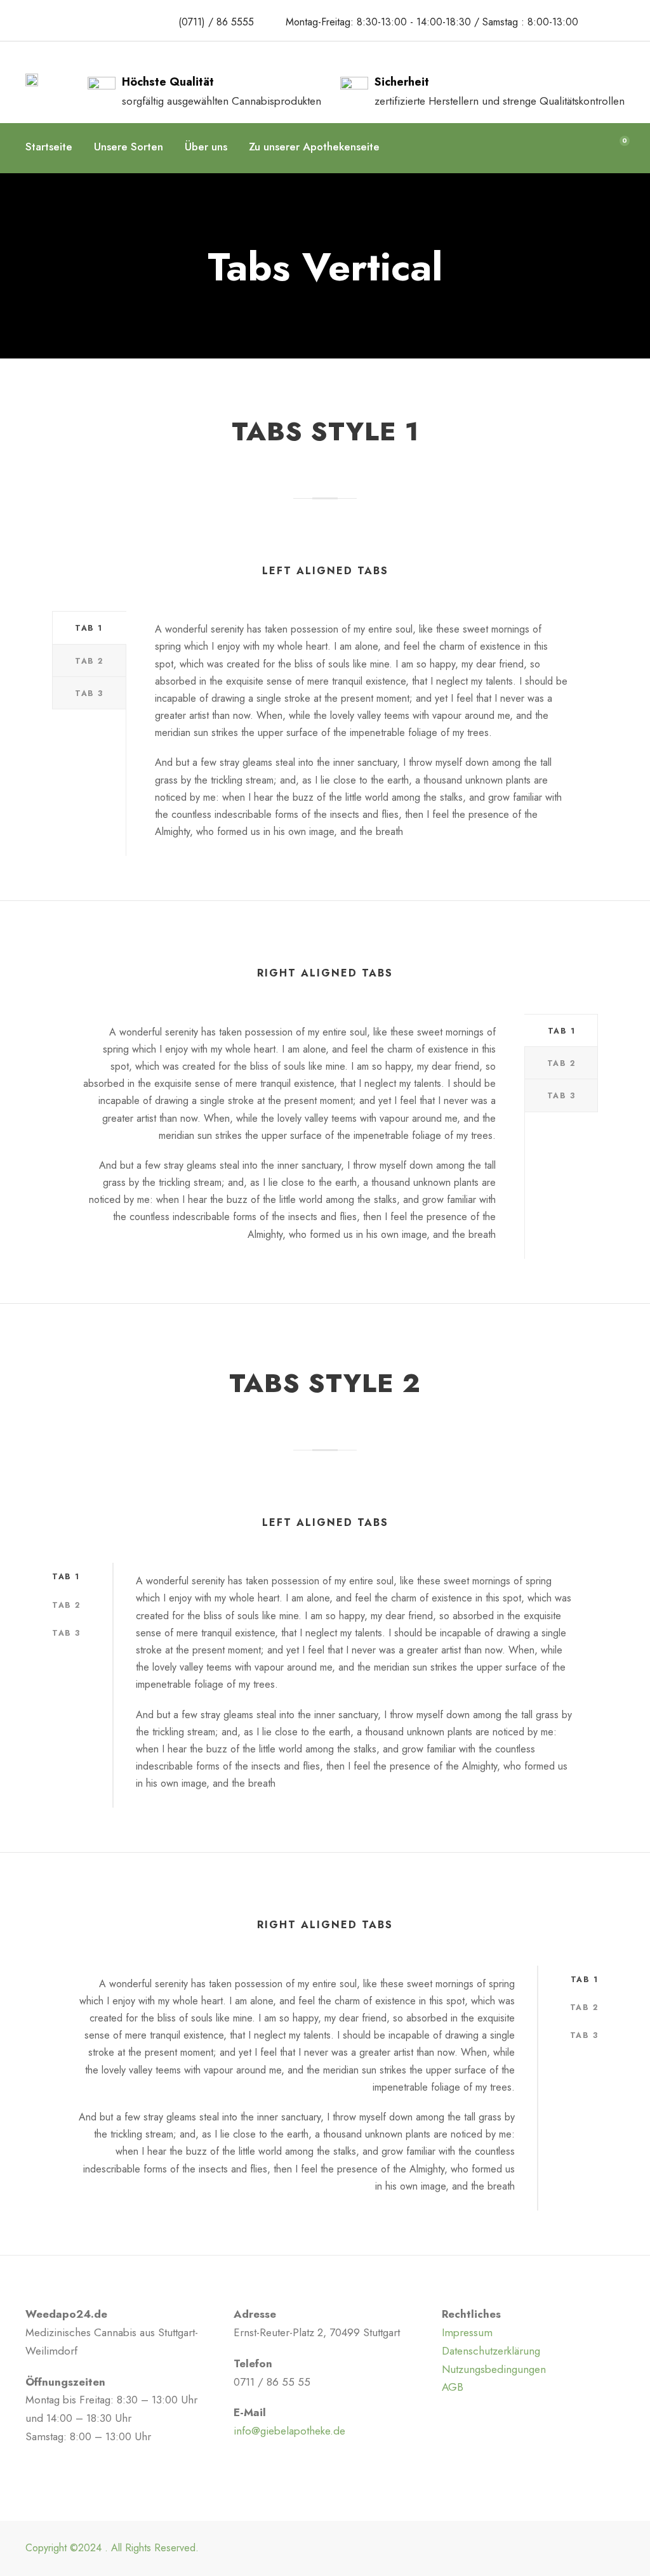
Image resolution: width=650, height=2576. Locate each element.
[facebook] (603, 21)
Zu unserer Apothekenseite (314, 147)
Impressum (467, 2332)
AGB (453, 2387)
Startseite (49, 147)
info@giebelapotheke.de (289, 2431)
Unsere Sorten (129, 147)
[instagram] (626, 21)
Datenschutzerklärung (491, 2351)
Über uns (206, 147)
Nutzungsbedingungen (494, 2369)
